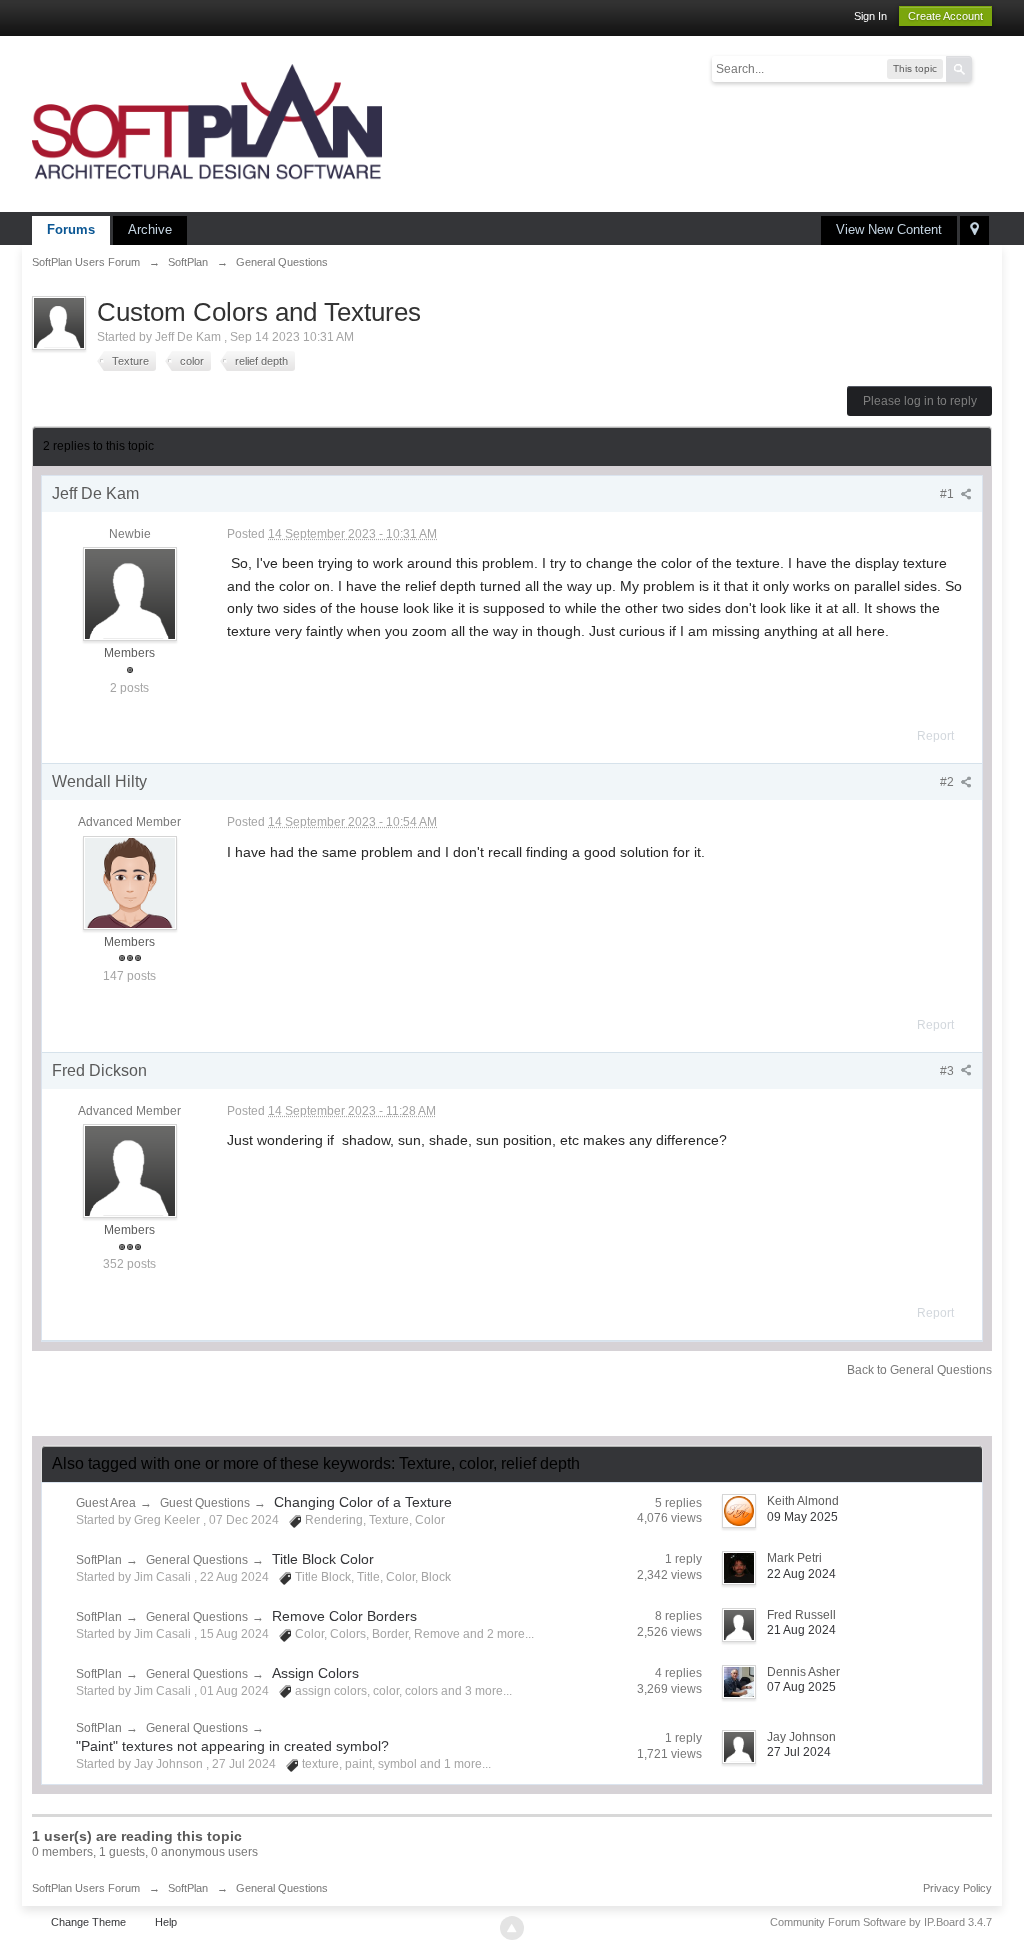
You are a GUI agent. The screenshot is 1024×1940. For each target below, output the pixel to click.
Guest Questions (205, 1503)
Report (935, 736)
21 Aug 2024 (801, 1630)
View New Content (889, 229)
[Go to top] (512, 1928)
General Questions (197, 1560)
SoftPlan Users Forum (86, 1888)
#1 (948, 494)
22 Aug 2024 (801, 1574)
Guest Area (106, 1503)
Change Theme (88, 1922)
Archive (150, 229)
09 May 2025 (802, 1517)
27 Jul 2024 (799, 1752)
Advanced (984, 68)
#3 (948, 1071)
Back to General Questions (919, 1370)
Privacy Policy (957, 1888)
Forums (71, 229)
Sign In (870, 16)
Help (166, 1922)
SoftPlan (99, 1560)
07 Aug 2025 (801, 1687)
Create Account (945, 16)
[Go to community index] (207, 122)
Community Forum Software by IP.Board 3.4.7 (881, 1922)
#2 (948, 782)
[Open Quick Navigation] (974, 230)
